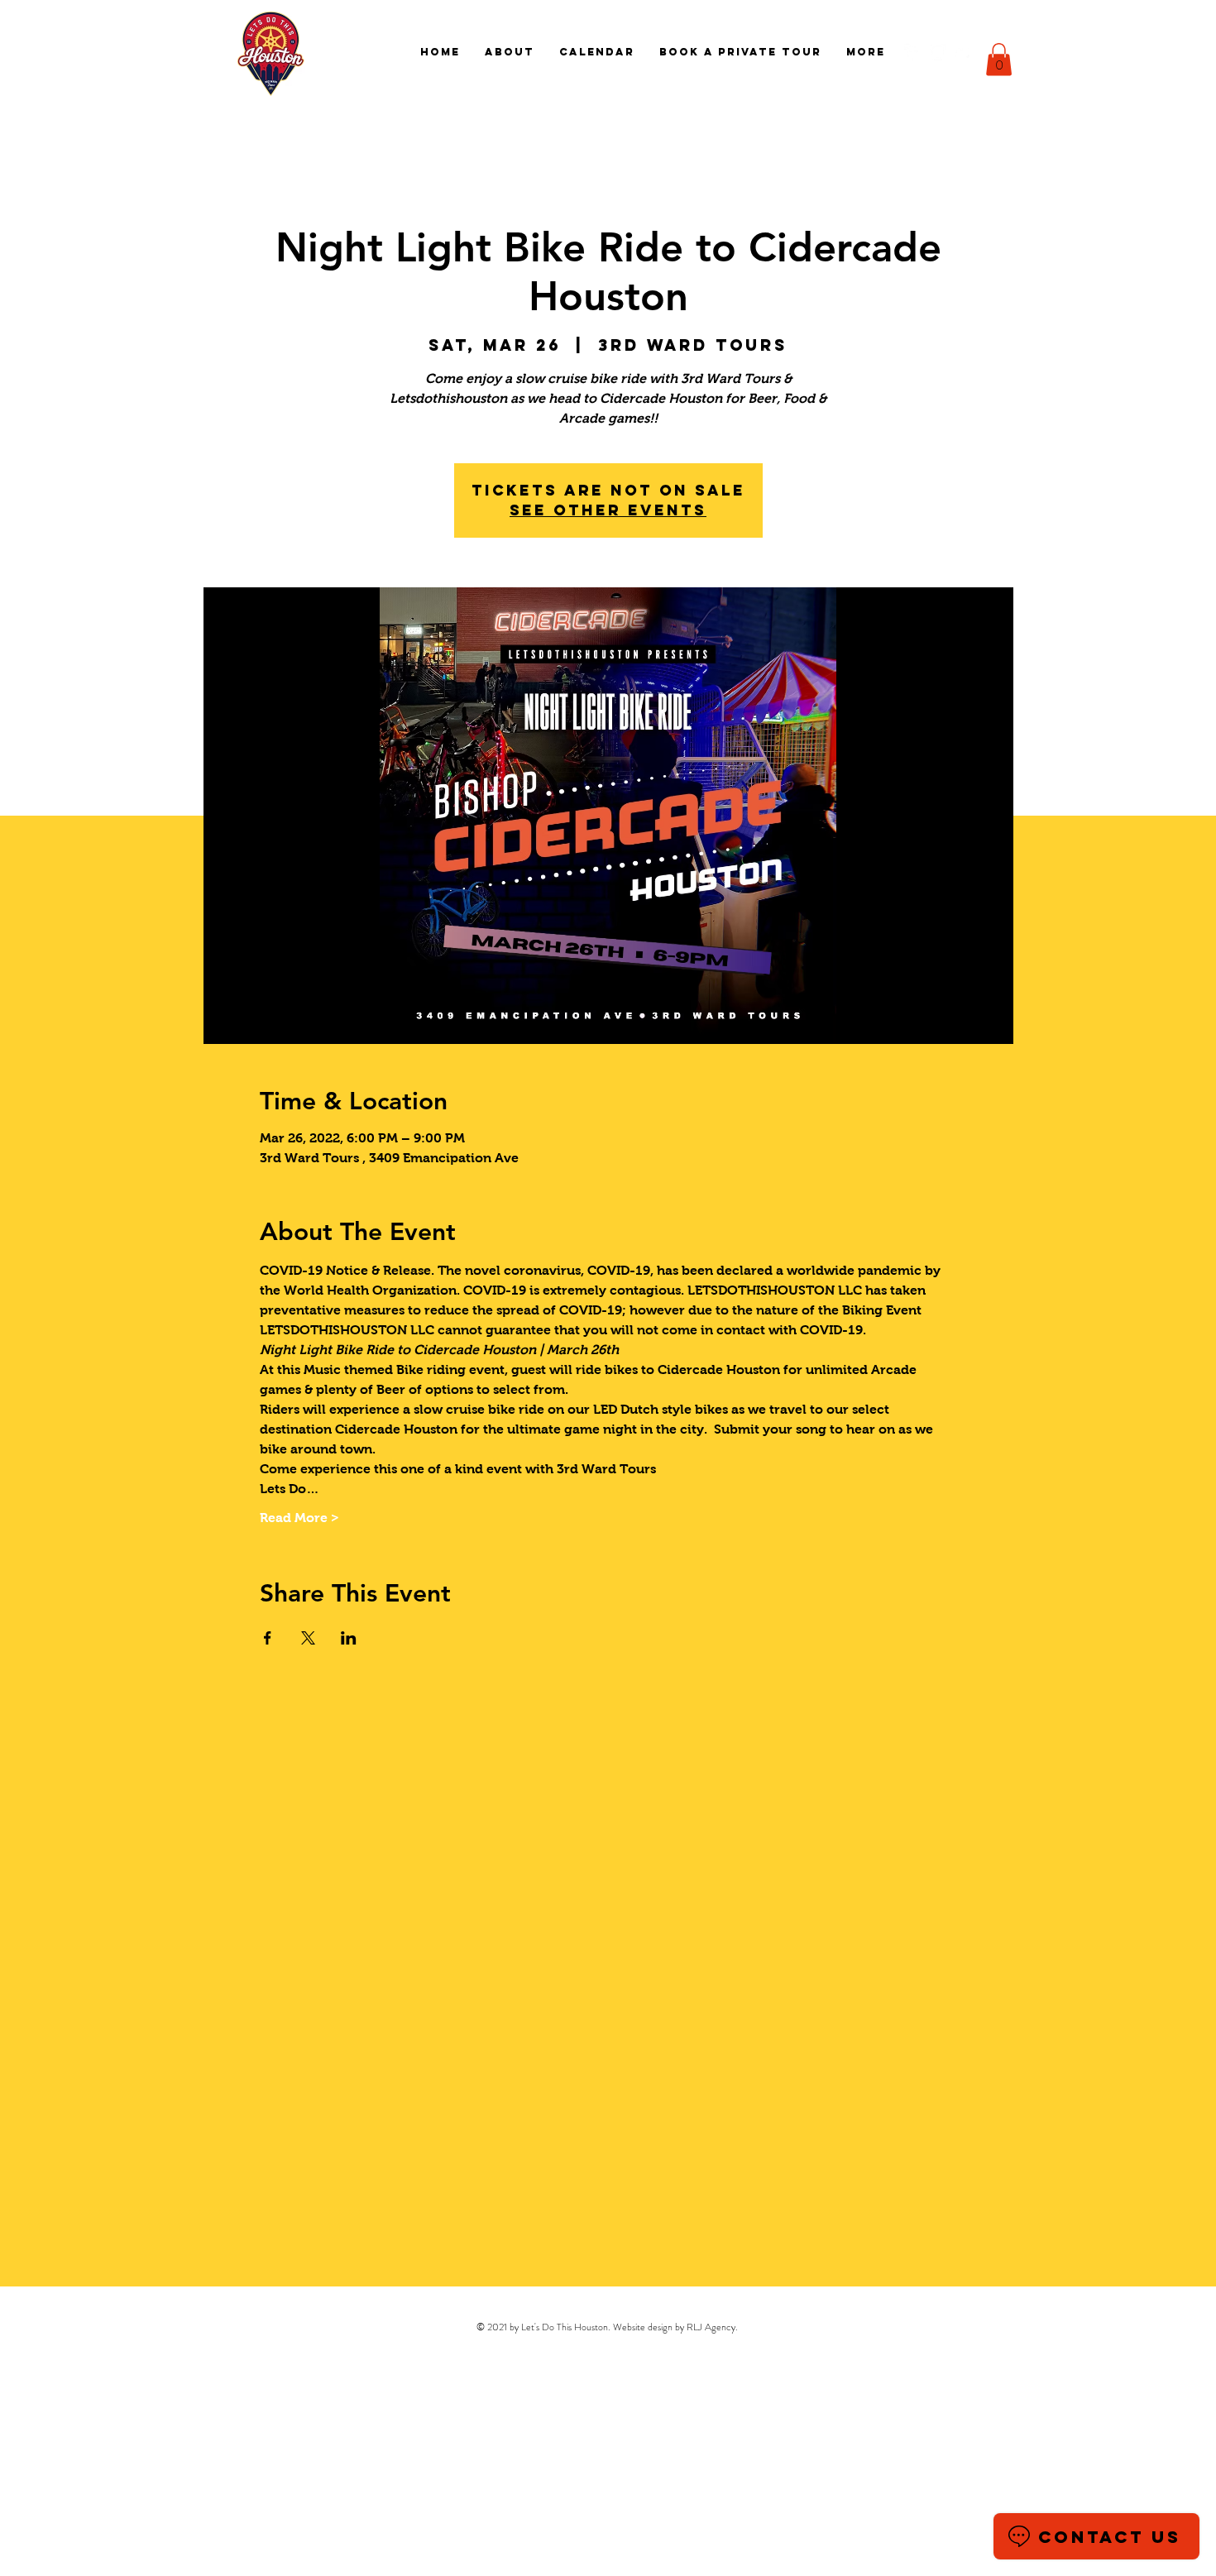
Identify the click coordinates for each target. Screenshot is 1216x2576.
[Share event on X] (308, 1638)
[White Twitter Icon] (964, 52)
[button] (999, 59)
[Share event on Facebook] (268, 1638)
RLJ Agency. (712, 2327)
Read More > (299, 1518)
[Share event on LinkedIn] (349, 1638)
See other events (608, 510)
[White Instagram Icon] (938, 52)
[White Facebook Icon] (912, 52)
